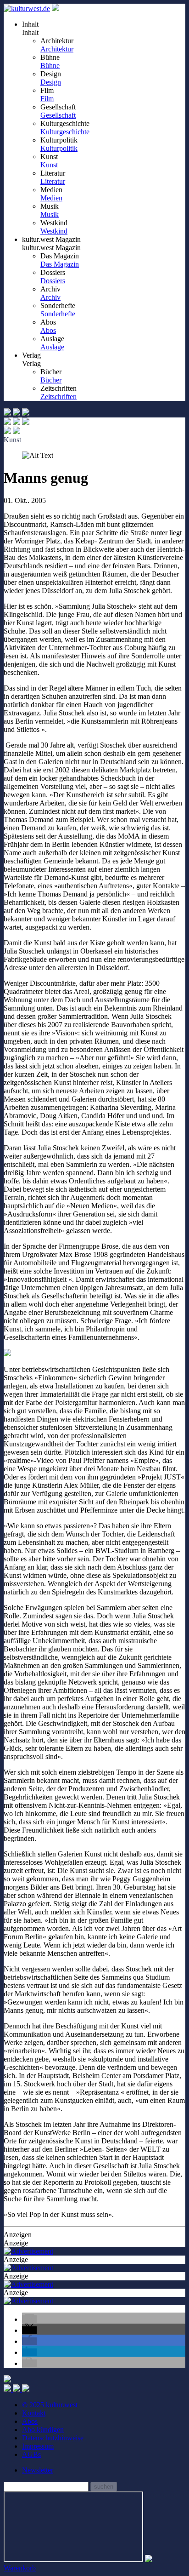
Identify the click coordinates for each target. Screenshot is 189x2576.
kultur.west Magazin (51, 248)
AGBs (31, 2454)
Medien (51, 198)
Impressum (38, 2446)
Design (51, 82)
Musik (50, 214)
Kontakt (34, 2413)
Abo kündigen (43, 2430)
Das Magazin (60, 264)
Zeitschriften (58, 397)
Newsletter (38, 2470)
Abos (48, 330)
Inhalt (30, 32)
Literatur (53, 181)
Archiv (50, 297)
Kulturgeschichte (65, 132)
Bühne (50, 66)
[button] (29, 2319)
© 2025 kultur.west (50, 2405)
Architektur (57, 49)
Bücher (51, 380)
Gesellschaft (58, 115)
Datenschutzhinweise (53, 2438)
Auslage (52, 347)
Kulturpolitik (59, 148)
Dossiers (53, 281)
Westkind (54, 231)
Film (47, 99)
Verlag (31, 363)
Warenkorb (20, 2568)
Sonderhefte (58, 314)
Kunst (49, 165)
